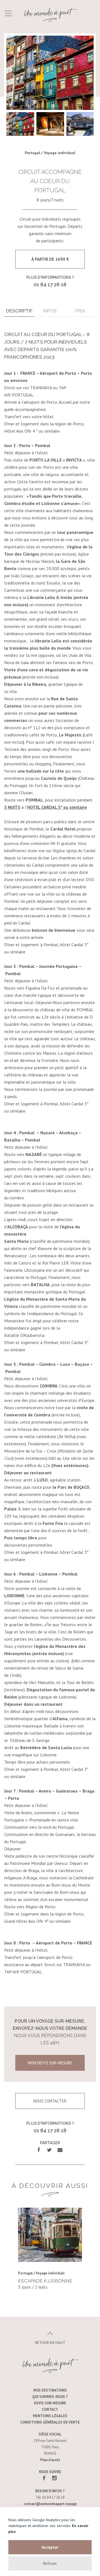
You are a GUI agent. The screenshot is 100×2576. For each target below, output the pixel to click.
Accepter (50, 2547)
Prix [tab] (80, 311)
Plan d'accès (50, 2460)
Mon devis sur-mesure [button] (50, 2063)
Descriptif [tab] (19, 311)
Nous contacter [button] (50, 2101)
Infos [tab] (50, 311)
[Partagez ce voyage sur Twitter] (49, 2150)
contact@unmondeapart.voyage (50, 2504)
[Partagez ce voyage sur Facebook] (39, 2150)
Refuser (50, 2563)
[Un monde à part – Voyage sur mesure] (50, 14)
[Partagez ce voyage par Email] (60, 2150)
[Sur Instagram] (54, 2478)
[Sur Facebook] (44, 2478)
